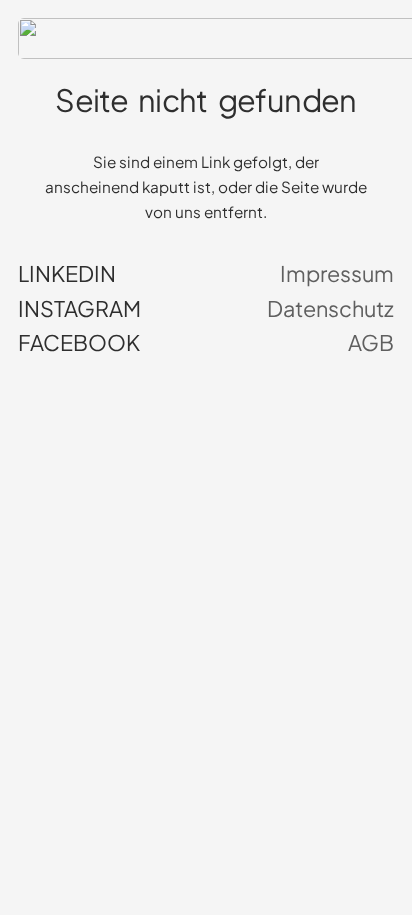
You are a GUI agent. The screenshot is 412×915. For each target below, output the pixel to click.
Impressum (337, 274)
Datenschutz (330, 309)
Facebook (79, 343)
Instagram (79, 309)
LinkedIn (67, 274)
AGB (371, 343)
